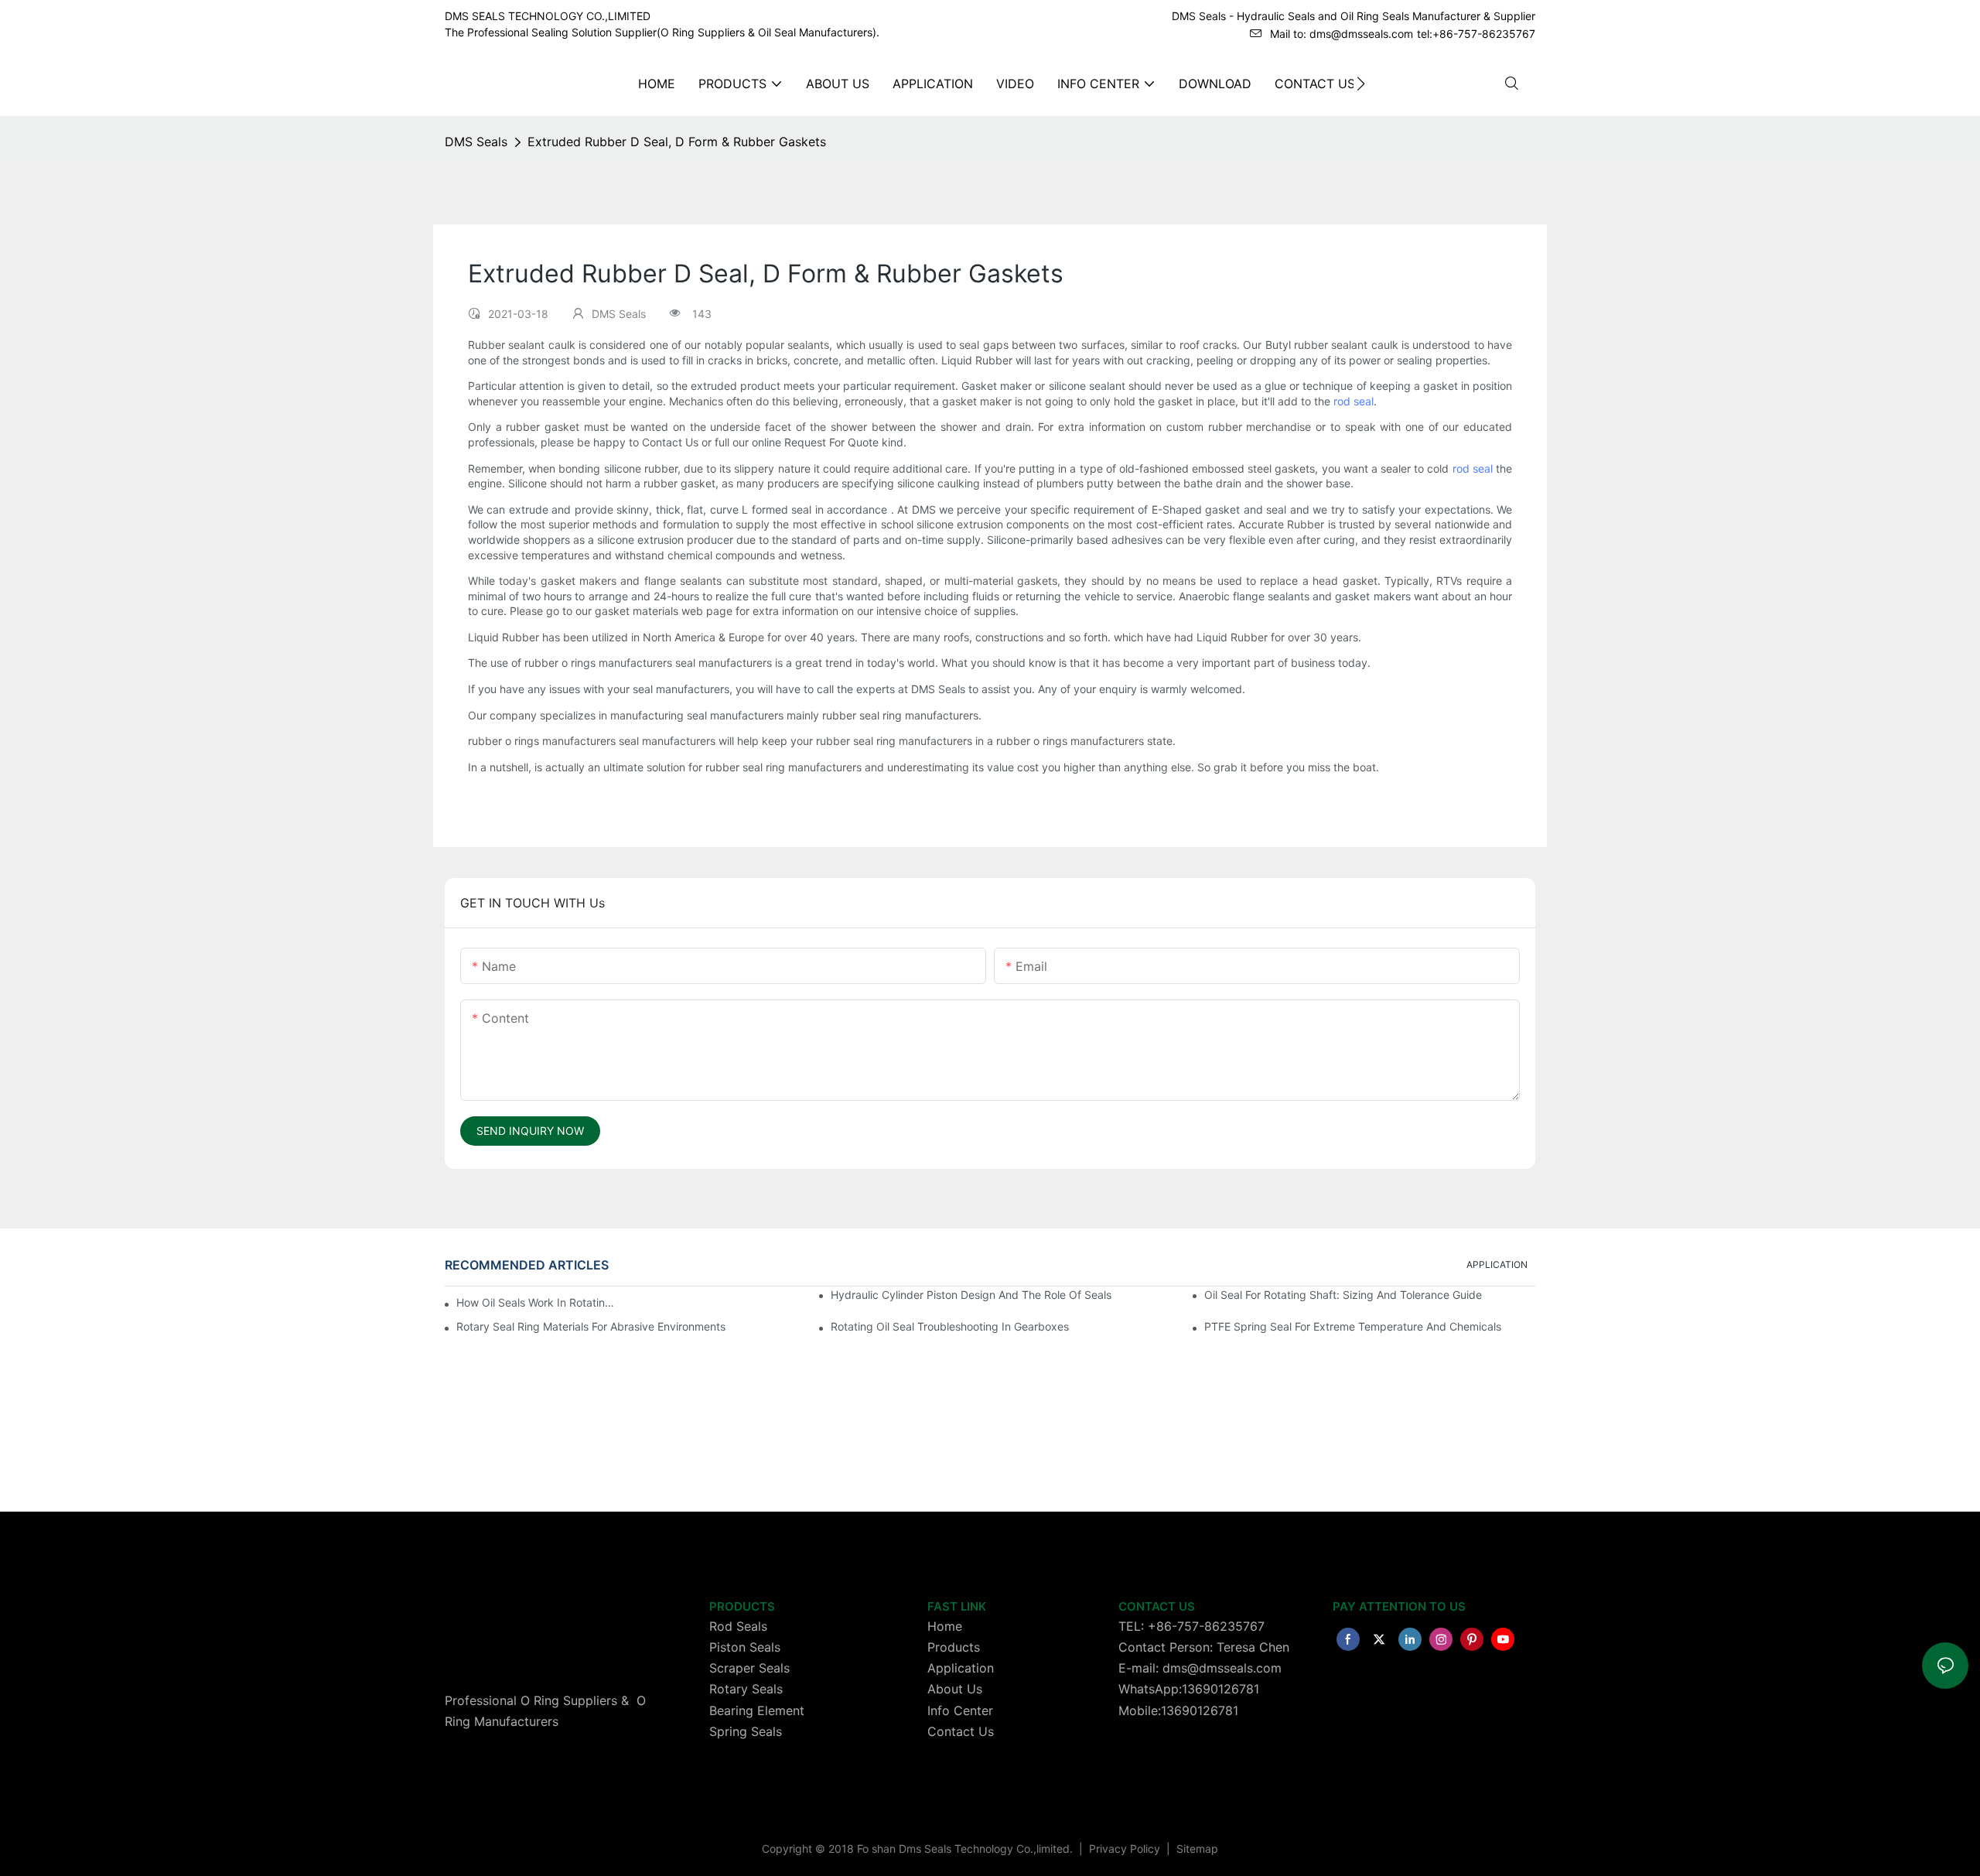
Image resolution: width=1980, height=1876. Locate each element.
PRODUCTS (742, 1606)
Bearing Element (757, 1710)
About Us (955, 1689)
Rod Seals (738, 1626)
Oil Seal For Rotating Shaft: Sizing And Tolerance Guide (1343, 1295)
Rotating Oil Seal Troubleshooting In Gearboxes (950, 1326)
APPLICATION (1497, 1264)
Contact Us (961, 1731)
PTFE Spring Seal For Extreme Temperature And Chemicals (1353, 1326)
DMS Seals (476, 142)
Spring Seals (746, 1731)
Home (945, 1626)
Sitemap (1196, 1849)
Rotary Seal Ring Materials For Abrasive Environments (591, 1326)
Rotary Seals (746, 1689)
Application (961, 1668)
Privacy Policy (1126, 1849)
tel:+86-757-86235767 (1476, 34)
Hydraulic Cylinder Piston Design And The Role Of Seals (971, 1295)
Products (954, 1647)
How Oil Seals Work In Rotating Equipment (536, 1302)
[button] (1361, 84)
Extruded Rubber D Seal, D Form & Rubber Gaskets (677, 142)
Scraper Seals (749, 1668)
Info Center (960, 1710)
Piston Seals (745, 1647)
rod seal (1354, 401)
